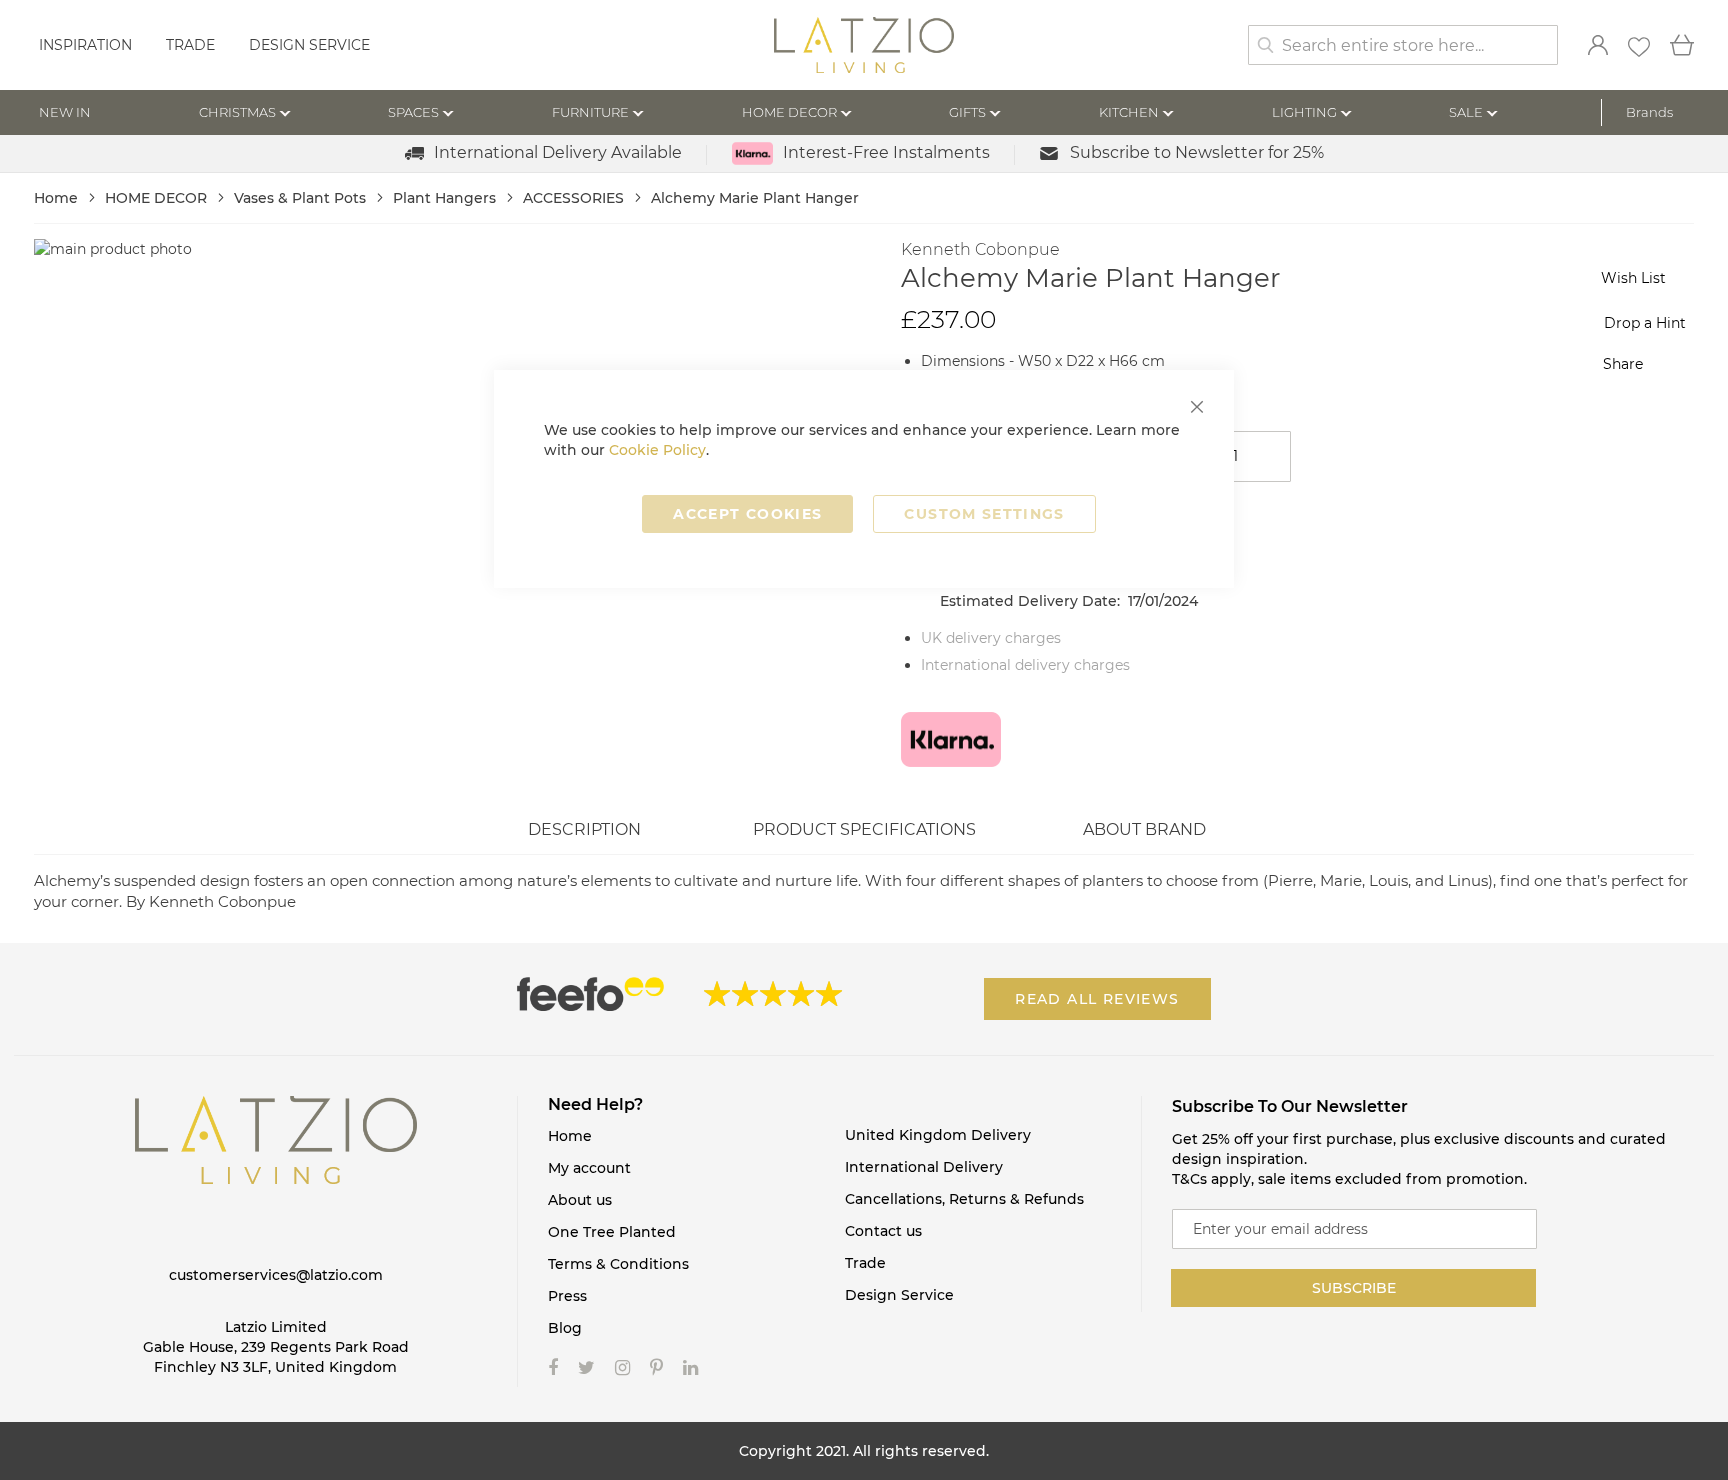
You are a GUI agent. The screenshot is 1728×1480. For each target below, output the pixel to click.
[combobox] (1403, 45)
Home (58, 198)
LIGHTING (1304, 112)
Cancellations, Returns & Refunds (964, 1199)
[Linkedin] (690, 1368)
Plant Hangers (446, 198)
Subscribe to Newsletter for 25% (1197, 152)
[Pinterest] (656, 1368)
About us (580, 1200)
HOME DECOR (789, 112)
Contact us (883, 1231)
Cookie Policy (657, 450)
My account (589, 1168)
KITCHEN (1129, 112)
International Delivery (924, 1167)
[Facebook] (553, 1368)
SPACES (413, 112)
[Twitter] (586, 1368)
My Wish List (1639, 47)
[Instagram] (622, 1368)
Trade (190, 45)
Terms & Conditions (618, 1264)
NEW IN (65, 112)
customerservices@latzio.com (276, 1275)
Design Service (309, 45)
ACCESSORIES (575, 198)
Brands (1649, 112)
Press (567, 1296)
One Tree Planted (612, 1232)
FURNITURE (590, 112)
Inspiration (85, 45)
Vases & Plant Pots (302, 198)
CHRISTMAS (237, 112)
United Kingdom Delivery (938, 1135)
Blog (565, 1328)
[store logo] (864, 47)
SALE (1466, 112)
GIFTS (967, 112)
